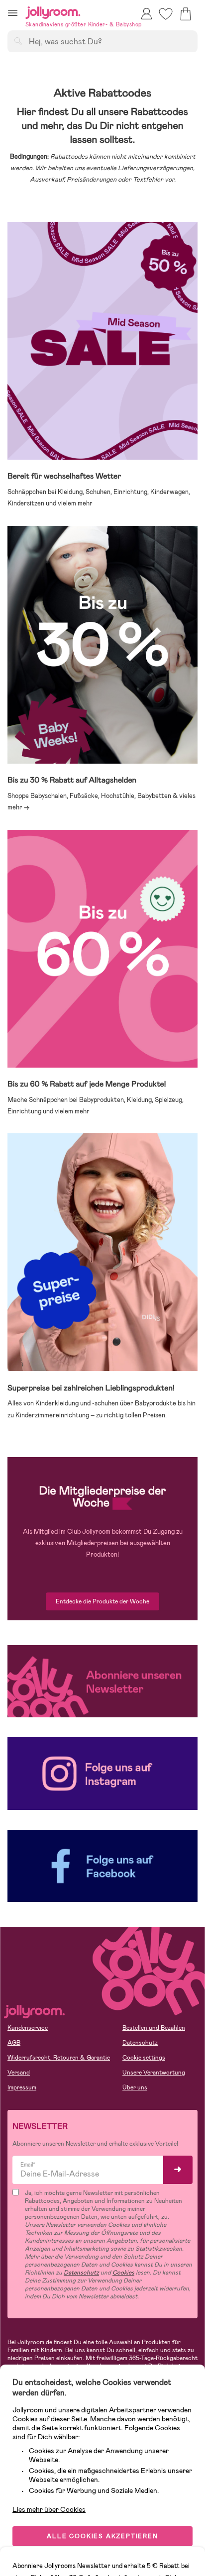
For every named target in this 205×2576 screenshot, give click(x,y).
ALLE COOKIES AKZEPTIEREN (102, 2536)
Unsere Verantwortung (154, 2073)
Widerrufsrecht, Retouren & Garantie (59, 2058)
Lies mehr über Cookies (49, 2509)
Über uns (135, 2087)
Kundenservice (28, 2028)
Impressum (22, 2087)
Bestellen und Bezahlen (154, 2028)
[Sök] (18, 41)
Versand (19, 2073)
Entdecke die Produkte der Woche (102, 1601)
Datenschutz (140, 2043)
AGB (14, 2043)
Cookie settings (144, 2058)
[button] (13, 13)
